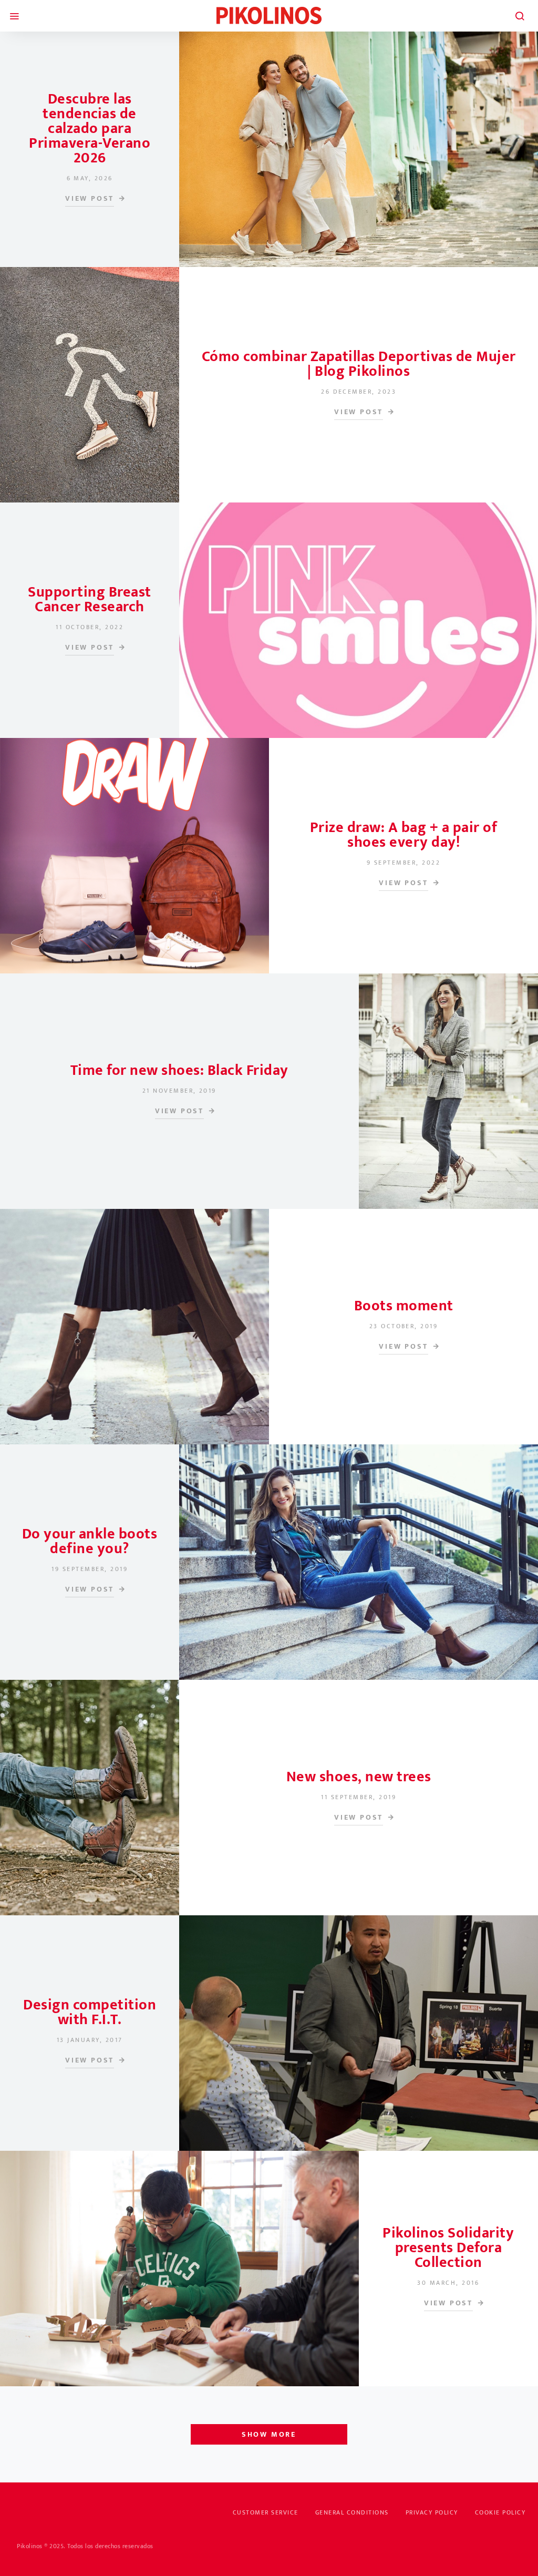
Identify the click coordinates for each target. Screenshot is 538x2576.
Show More (269, 2434)
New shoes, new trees (359, 1777)
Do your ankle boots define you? (90, 1541)
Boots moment (404, 1306)
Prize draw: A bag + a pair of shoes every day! (404, 835)
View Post (90, 199)
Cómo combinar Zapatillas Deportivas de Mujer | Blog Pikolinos (359, 364)
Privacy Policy (432, 2512)
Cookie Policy (500, 2512)
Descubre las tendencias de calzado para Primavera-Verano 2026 (90, 129)
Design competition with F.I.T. (90, 2012)
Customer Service (266, 2512)
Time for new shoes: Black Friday (179, 1070)
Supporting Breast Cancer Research (90, 599)
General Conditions (352, 2512)
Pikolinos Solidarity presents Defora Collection (448, 2248)
